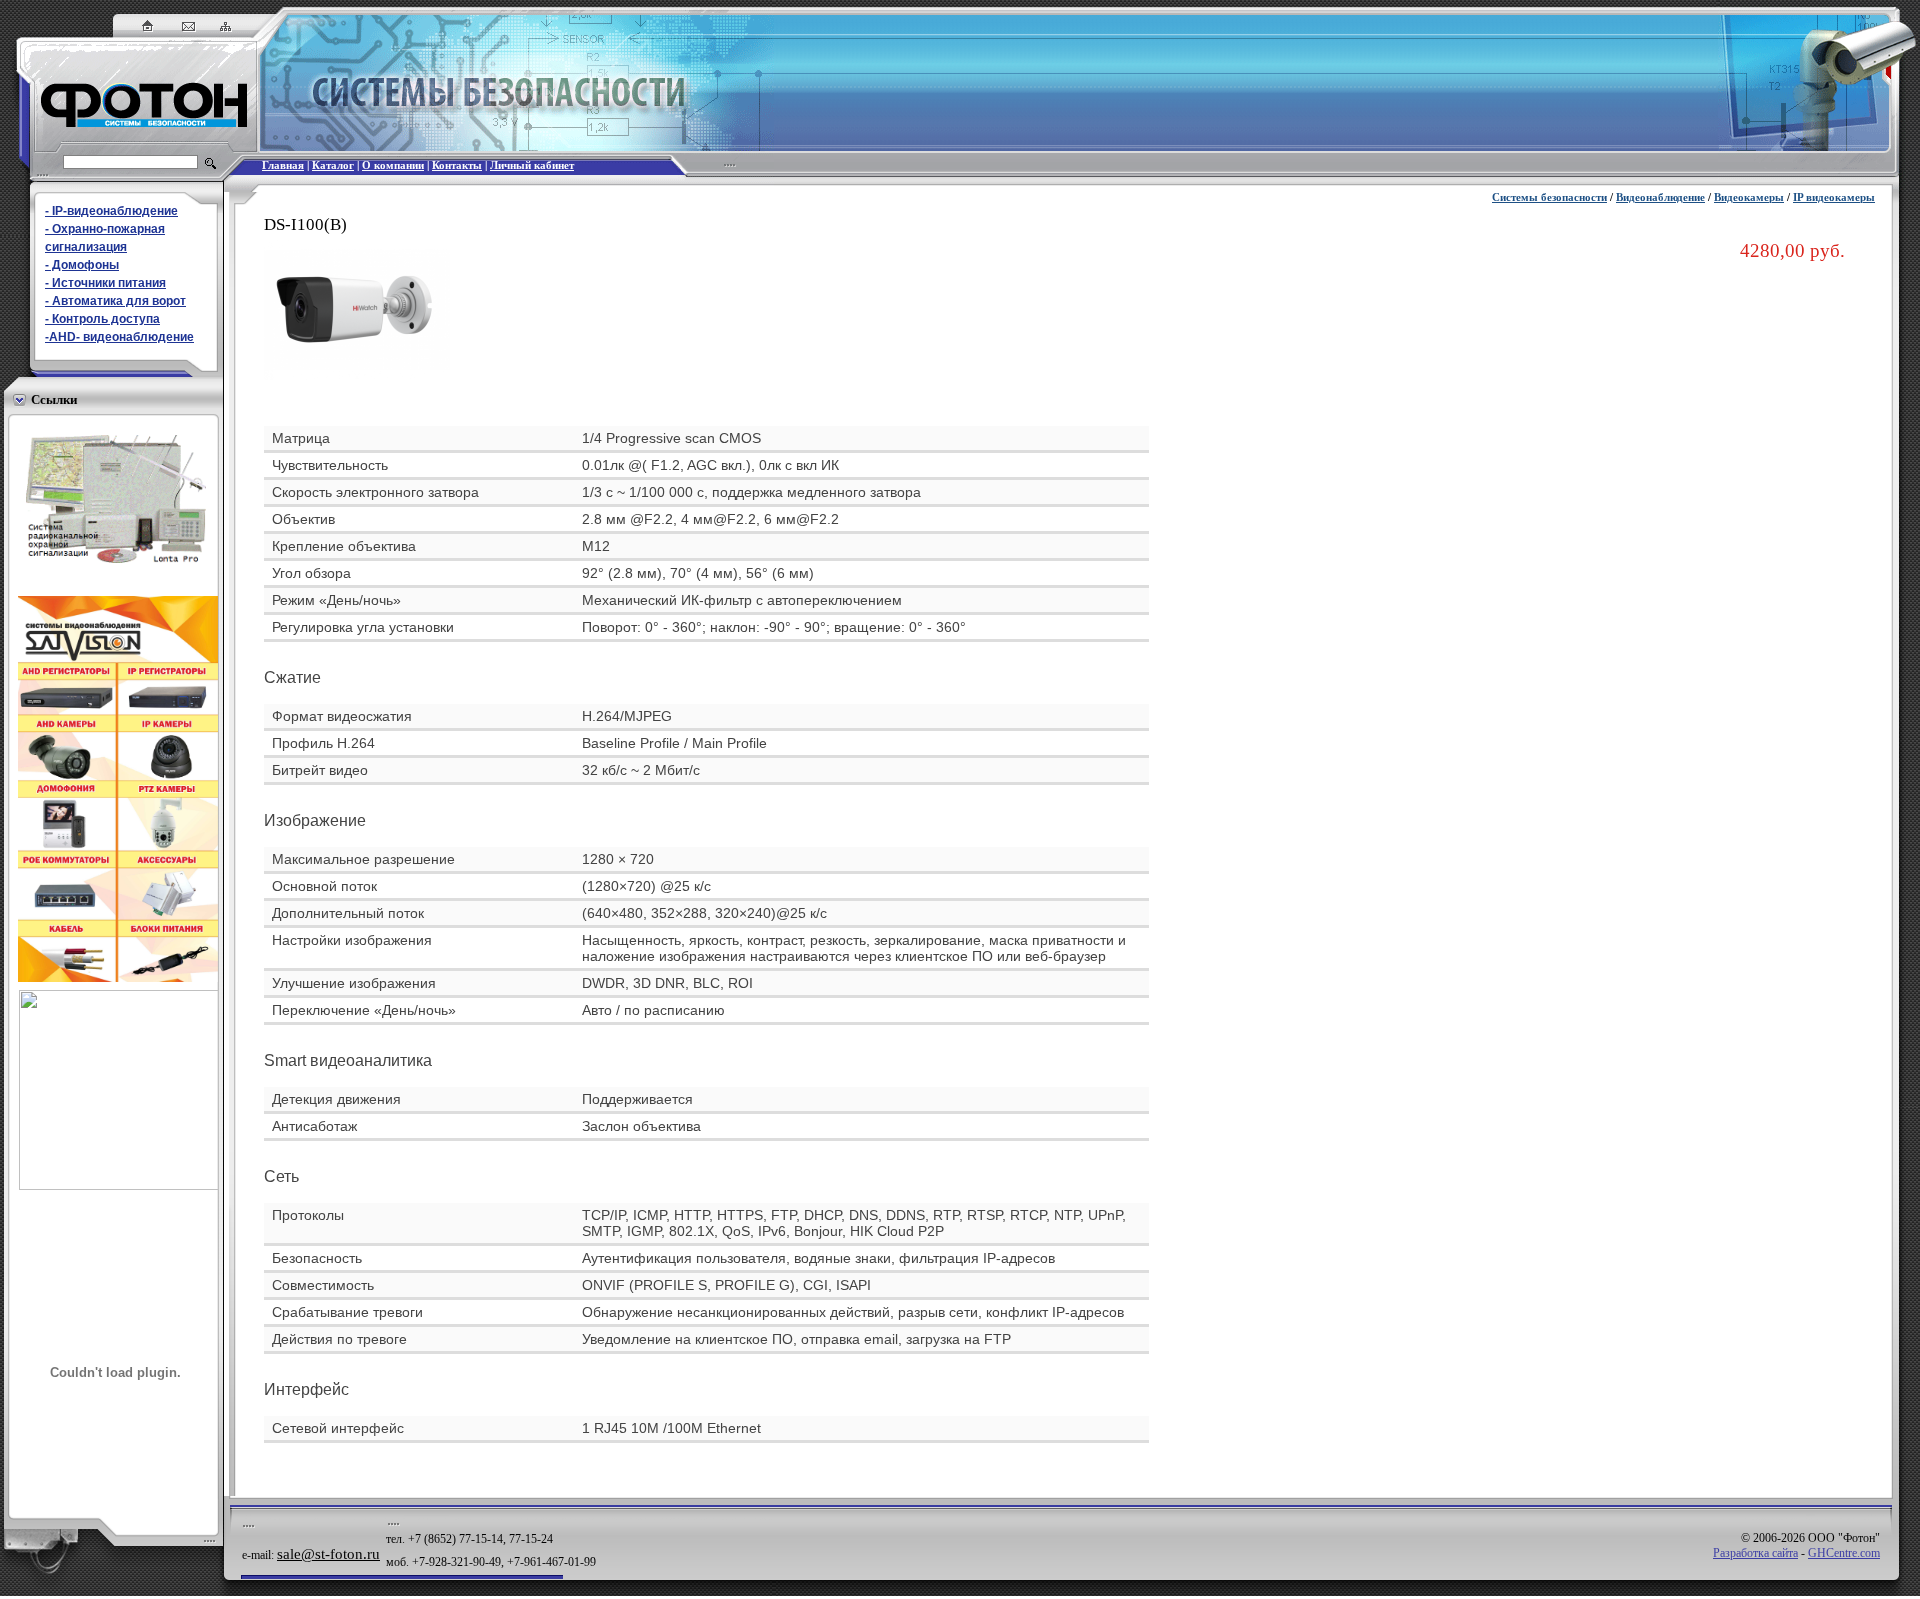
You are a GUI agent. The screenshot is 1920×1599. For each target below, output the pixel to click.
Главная (283, 165)
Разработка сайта (1755, 1553)
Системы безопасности (1549, 197)
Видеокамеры (1749, 197)
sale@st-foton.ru (328, 1554)
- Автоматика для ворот (115, 301)
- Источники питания (105, 283)
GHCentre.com (1844, 1553)
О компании (393, 165)
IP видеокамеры (1834, 197)
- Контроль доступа (102, 319)
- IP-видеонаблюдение (111, 211)
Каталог (333, 165)
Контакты (457, 165)
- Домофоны (82, 265)
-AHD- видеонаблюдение (119, 337)
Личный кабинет (532, 165)
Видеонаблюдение (1660, 197)
